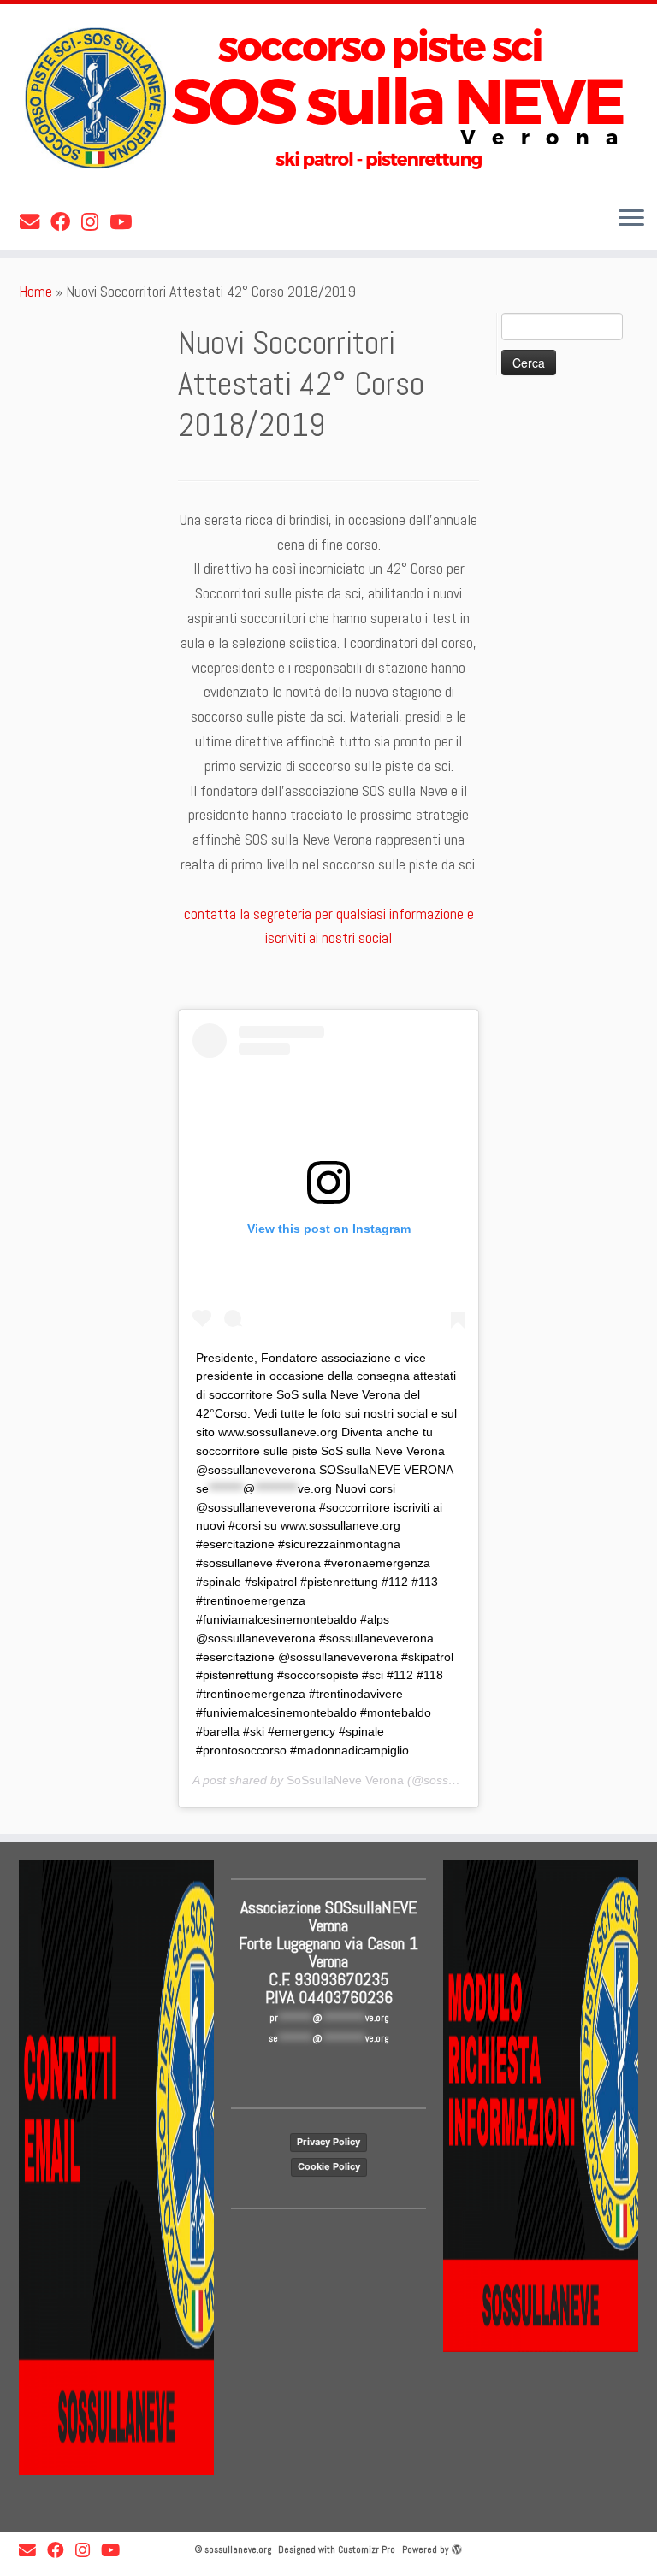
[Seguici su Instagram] (95, 222)
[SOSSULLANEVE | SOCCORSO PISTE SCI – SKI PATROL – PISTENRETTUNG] (328, 98)
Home (36, 291)
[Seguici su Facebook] (66, 222)
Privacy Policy (328, 2142)
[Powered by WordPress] (457, 2547)
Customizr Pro (367, 2549)
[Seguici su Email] (35, 222)
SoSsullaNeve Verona (345, 1780)
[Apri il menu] (631, 219)
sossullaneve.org (238, 2549)
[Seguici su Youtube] (126, 222)
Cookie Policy (329, 2166)
